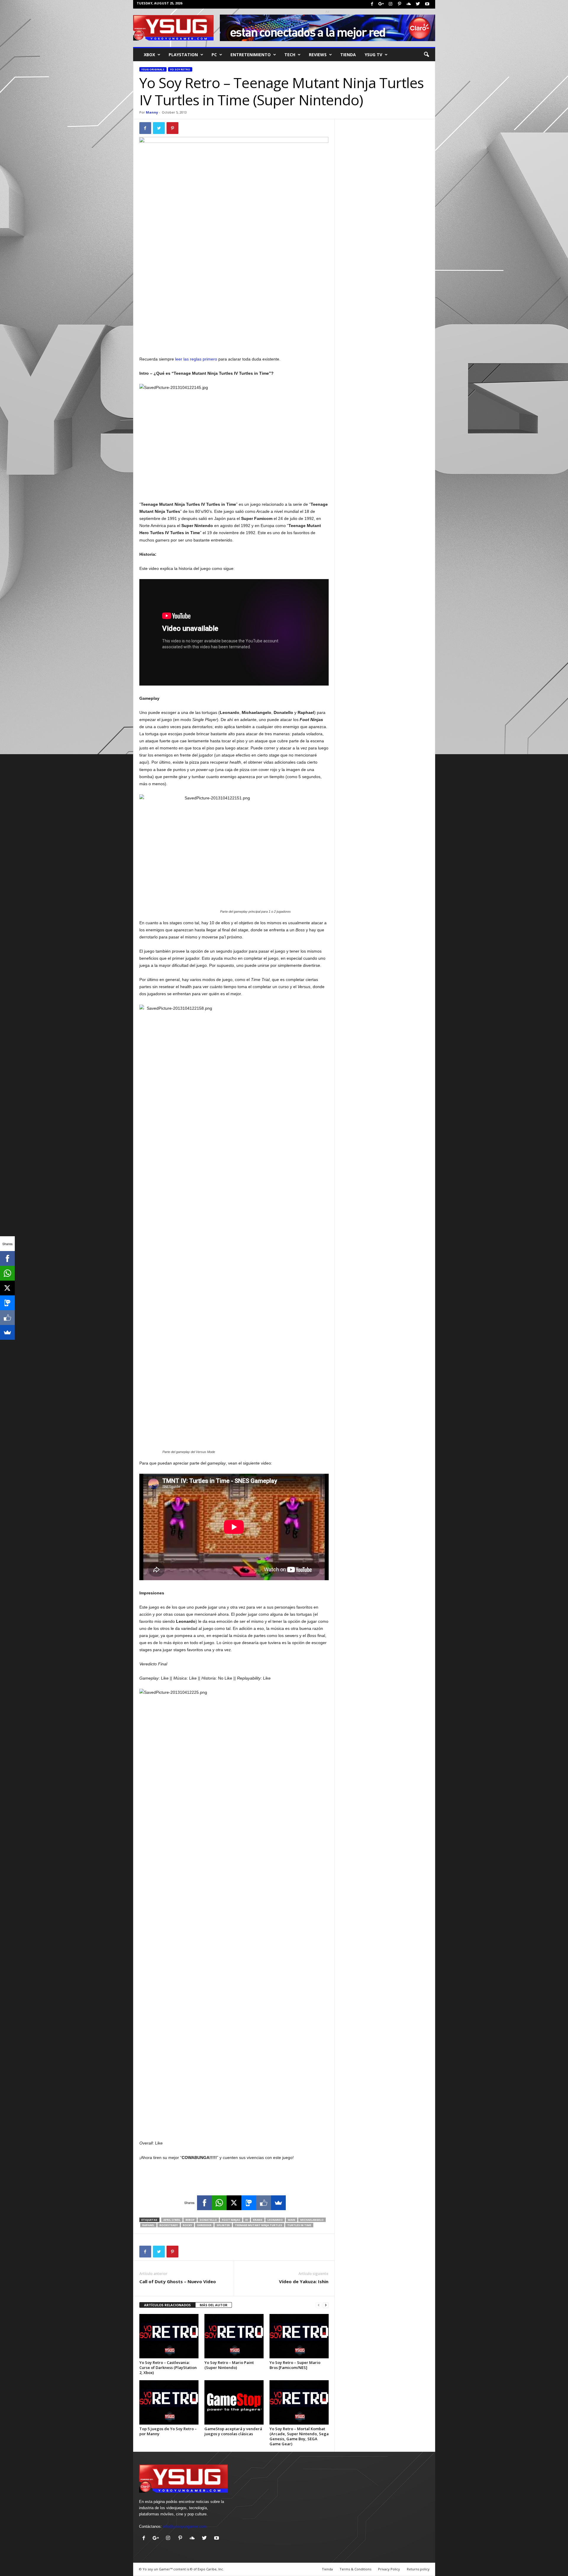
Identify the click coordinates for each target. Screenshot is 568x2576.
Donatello (208, 2220)
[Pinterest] (400, 4)
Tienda (348, 55)
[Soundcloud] (409, 4)
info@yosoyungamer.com (185, 2526)
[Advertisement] (234, 340)
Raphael (148, 2225)
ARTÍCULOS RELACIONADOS (167, 2305)
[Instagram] (390, 4)
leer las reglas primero (196, 359)
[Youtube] (427, 4)
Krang (258, 2220)
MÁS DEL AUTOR (214, 2305)
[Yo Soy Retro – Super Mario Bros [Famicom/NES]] (299, 2336)
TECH (290, 55)
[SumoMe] (278, 2203)
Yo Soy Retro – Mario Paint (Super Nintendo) (229, 2365)
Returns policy (418, 2569)
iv (247, 2220)
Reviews (318, 55)
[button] (426, 55)
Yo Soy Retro (180, 69)
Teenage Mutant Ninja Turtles (259, 2225)
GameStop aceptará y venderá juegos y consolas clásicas (233, 2431)
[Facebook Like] (264, 2203)
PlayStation (183, 55)
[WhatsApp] (219, 2203)
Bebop (190, 2220)
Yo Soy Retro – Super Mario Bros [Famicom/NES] (295, 2365)
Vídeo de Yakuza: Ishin (304, 2281)
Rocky (187, 2225)
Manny (152, 112)
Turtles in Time (299, 2225)
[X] (234, 2203)
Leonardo (275, 2220)
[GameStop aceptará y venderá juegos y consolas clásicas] (234, 2402)
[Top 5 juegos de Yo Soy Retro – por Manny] (169, 2402)
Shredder (204, 2225)
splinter (223, 2225)
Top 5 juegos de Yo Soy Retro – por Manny (168, 2431)
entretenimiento (251, 55)
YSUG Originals (153, 69)
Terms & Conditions (355, 2569)
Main (292, 2220)
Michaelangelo (312, 2220)
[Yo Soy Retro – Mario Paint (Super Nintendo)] (234, 2336)
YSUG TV (373, 55)
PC (214, 55)
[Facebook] (372, 4)
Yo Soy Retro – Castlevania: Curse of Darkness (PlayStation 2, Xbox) (168, 2367)
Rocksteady (169, 2225)
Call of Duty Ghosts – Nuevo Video (178, 2281)
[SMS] (249, 2203)
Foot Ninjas (231, 2220)
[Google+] (381, 4)
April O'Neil (172, 2220)
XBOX (149, 55)
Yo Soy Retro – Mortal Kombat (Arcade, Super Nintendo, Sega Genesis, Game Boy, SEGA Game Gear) (299, 2436)
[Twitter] (418, 4)
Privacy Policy (389, 2569)
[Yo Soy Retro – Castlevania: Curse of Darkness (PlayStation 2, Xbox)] (169, 2336)
